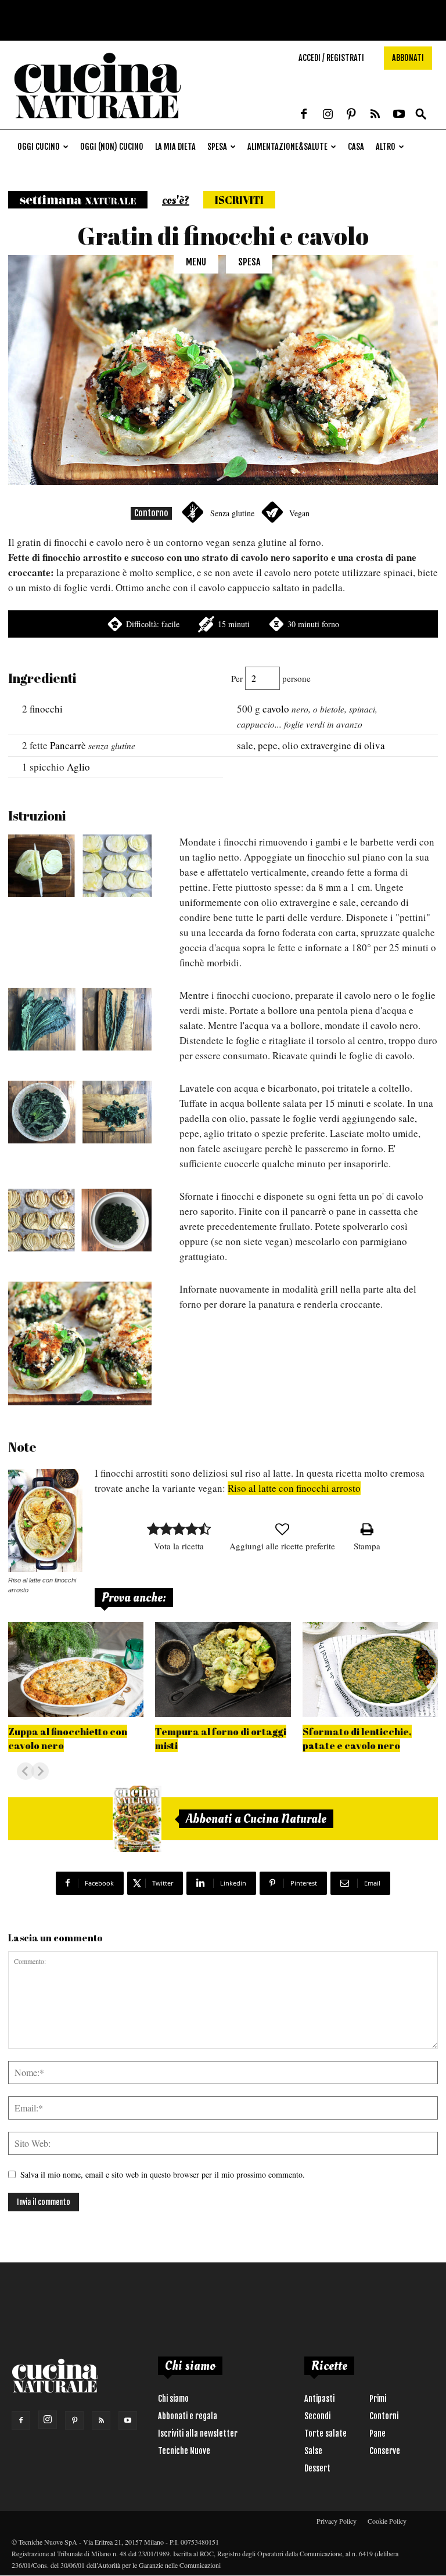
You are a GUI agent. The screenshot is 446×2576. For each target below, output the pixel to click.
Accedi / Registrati (331, 58)
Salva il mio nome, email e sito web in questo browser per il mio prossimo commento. (163, 2174)
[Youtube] (399, 115)
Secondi (317, 2416)
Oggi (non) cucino (112, 147)
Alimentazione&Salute (287, 147)
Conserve (385, 2451)
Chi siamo (173, 2399)
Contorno (151, 513)
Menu (196, 262)
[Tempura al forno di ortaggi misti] (223, 1669)
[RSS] (375, 115)
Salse (313, 2451)
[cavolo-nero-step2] (80, 1112)
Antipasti (319, 2399)
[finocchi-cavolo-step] (80, 1220)
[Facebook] (304, 115)
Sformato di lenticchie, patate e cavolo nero (357, 1738)
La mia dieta (175, 147)
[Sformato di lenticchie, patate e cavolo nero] (370, 1669)
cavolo (276, 709)
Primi (378, 2399)
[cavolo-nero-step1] (80, 1019)
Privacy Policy (337, 2521)
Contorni (384, 2416)
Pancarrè (68, 745)
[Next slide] (40, 1771)
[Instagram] (328, 115)
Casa (356, 147)
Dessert (317, 2468)
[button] (421, 115)
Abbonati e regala (188, 2416)
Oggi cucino (39, 147)
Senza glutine (232, 513)
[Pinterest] (351, 115)
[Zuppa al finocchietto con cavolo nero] (76, 1669)
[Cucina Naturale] (98, 123)
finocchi (46, 709)
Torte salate (325, 2433)
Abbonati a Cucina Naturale (256, 1819)
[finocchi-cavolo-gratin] (80, 1343)
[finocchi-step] (80, 866)
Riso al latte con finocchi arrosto (294, 1488)
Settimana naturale (78, 200)
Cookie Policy (387, 2521)
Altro (386, 147)
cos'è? (176, 200)
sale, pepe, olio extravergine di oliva (311, 745)
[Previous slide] (26, 1771)
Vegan (299, 513)
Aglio (78, 767)
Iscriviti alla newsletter (198, 2433)
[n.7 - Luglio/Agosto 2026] (137, 1819)
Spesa (217, 147)
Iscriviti (239, 200)
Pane (377, 2433)
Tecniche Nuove (184, 2451)
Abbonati (408, 58)
